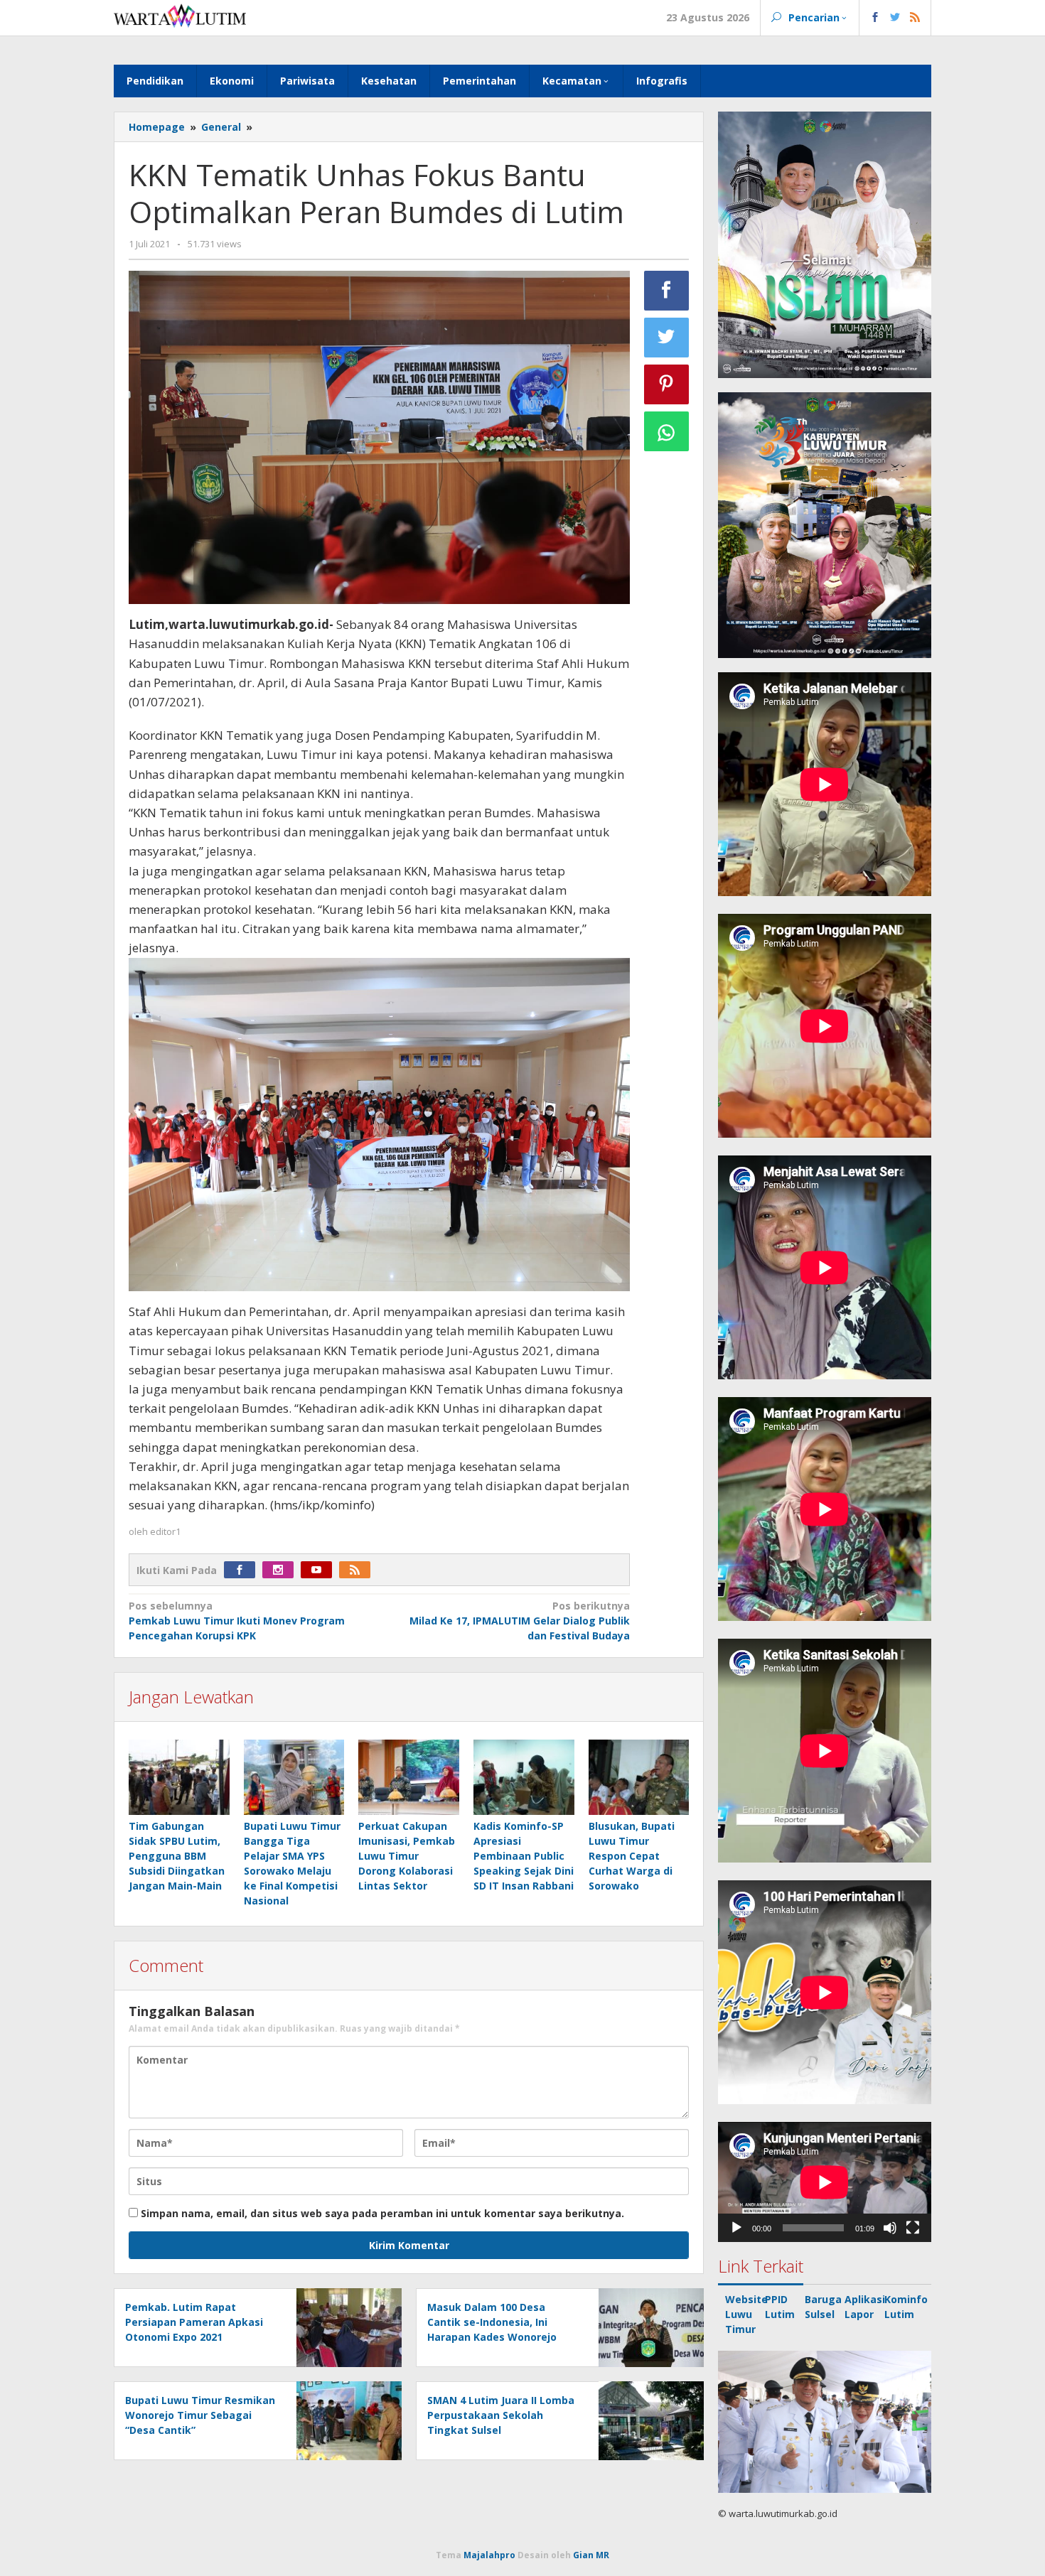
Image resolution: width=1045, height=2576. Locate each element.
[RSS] (358, 1570)
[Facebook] (243, 1570)
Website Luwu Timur (746, 2314)
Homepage (157, 127)
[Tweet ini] (667, 338)
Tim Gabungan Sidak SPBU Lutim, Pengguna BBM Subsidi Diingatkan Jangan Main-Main (177, 1856)
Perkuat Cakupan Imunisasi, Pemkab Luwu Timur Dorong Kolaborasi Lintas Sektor (407, 1856)
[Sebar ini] (667, 291)
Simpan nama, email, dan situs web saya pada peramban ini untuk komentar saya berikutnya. (382, 2213)
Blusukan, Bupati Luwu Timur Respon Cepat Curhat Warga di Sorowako (632, 1856)
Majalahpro (489, 2555)
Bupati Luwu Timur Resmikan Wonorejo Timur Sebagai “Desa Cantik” (200, 2415)
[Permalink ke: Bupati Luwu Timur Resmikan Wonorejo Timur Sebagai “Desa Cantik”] (345, 2419)
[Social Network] (895, 18)
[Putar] (736, 2228)
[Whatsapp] (667, 431)
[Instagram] (282, 1570)
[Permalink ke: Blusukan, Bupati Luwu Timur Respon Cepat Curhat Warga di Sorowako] (639, 1778)
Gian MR (591, 2555)
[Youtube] (320, 1570)
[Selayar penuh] (913, 2228)
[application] (825, 2182)
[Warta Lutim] (180, 15)
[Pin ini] (667, 384)
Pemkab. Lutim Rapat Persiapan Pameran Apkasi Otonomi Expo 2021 (194, 2322)
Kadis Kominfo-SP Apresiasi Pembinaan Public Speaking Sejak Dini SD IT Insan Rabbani (524, 1856)
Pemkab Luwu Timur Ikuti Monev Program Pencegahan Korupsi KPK (237, 1621)
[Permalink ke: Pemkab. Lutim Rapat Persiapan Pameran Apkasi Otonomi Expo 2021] (345, 2326)
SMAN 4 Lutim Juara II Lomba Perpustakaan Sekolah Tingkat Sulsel (501, 2415)
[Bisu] (890, 2228)
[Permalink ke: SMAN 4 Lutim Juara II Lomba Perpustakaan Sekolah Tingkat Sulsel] (647, 2419)
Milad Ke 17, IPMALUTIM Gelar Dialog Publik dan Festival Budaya (519, 1621)
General (221, 127)
